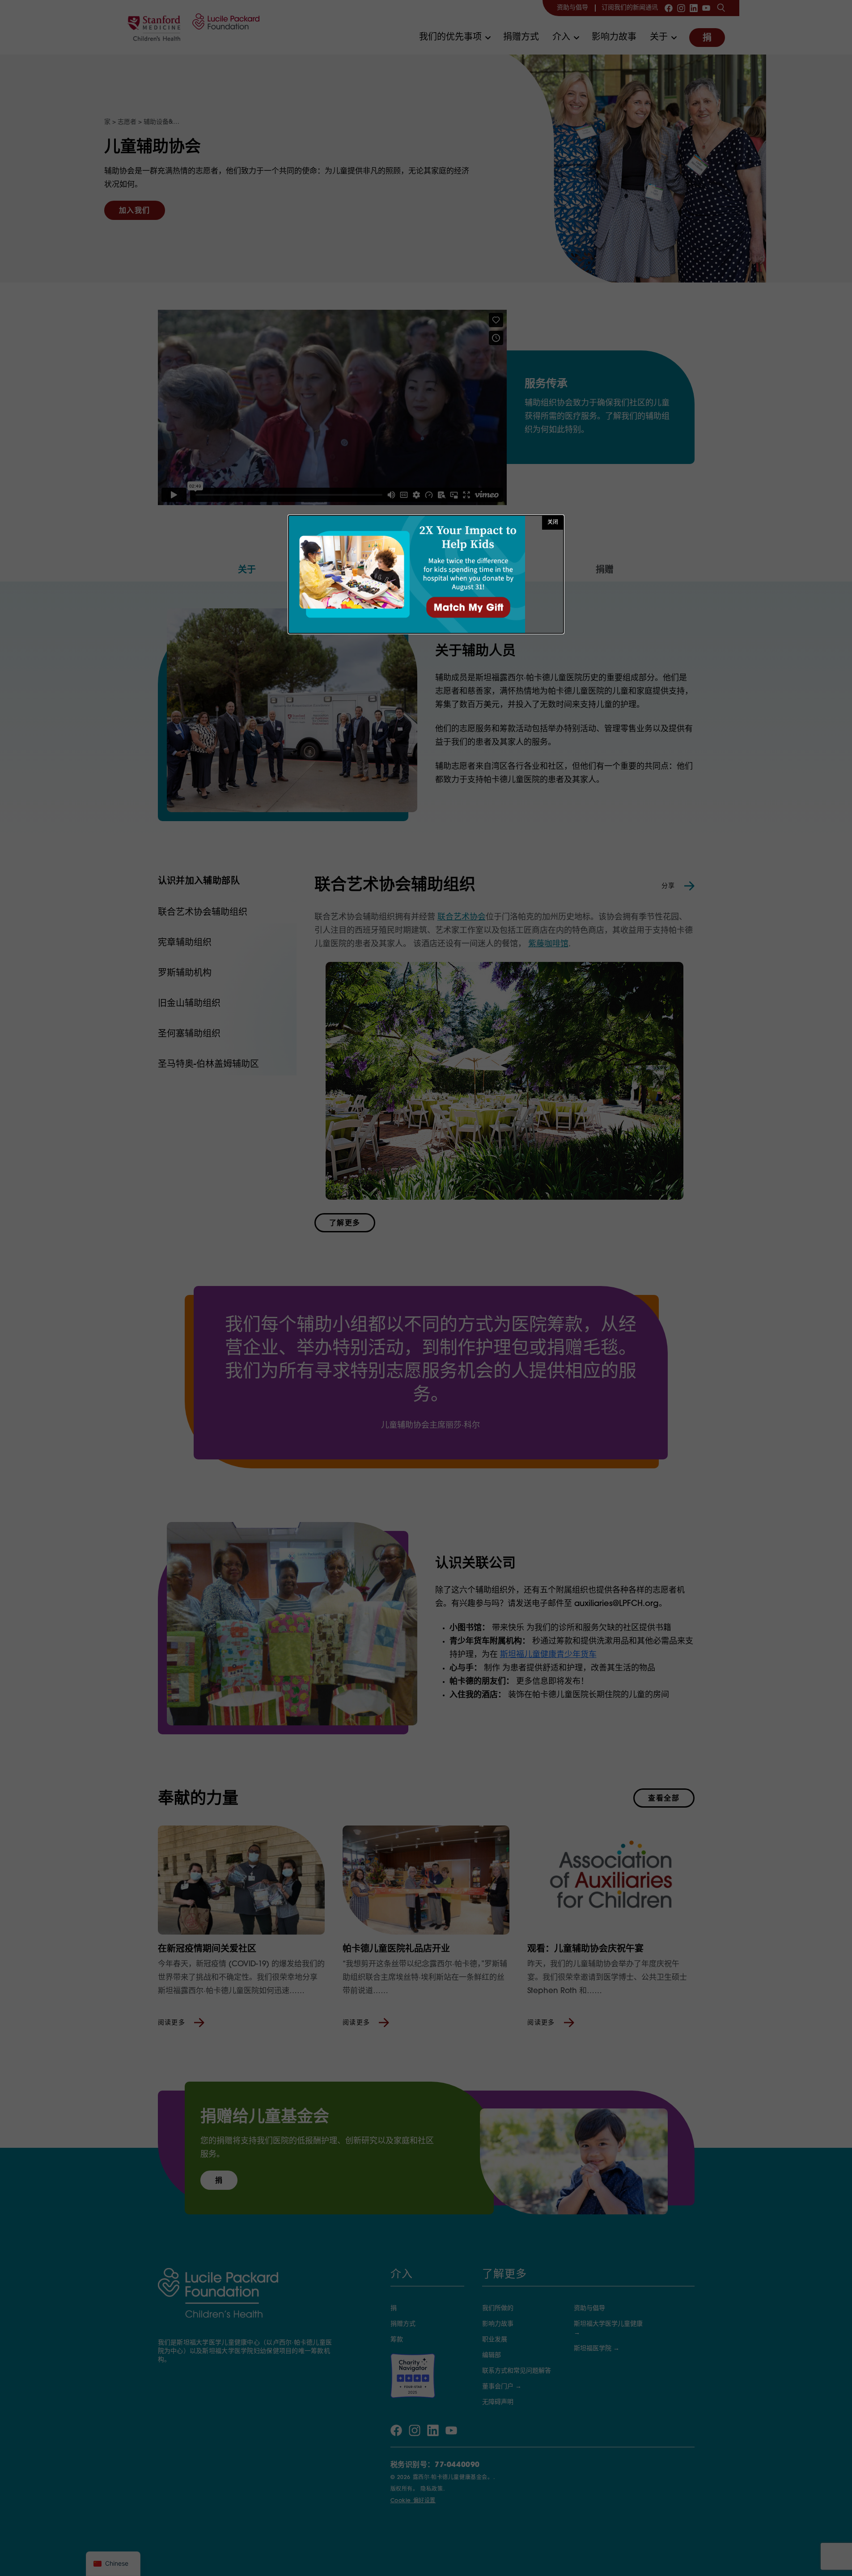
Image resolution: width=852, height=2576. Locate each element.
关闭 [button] (553, 523)
